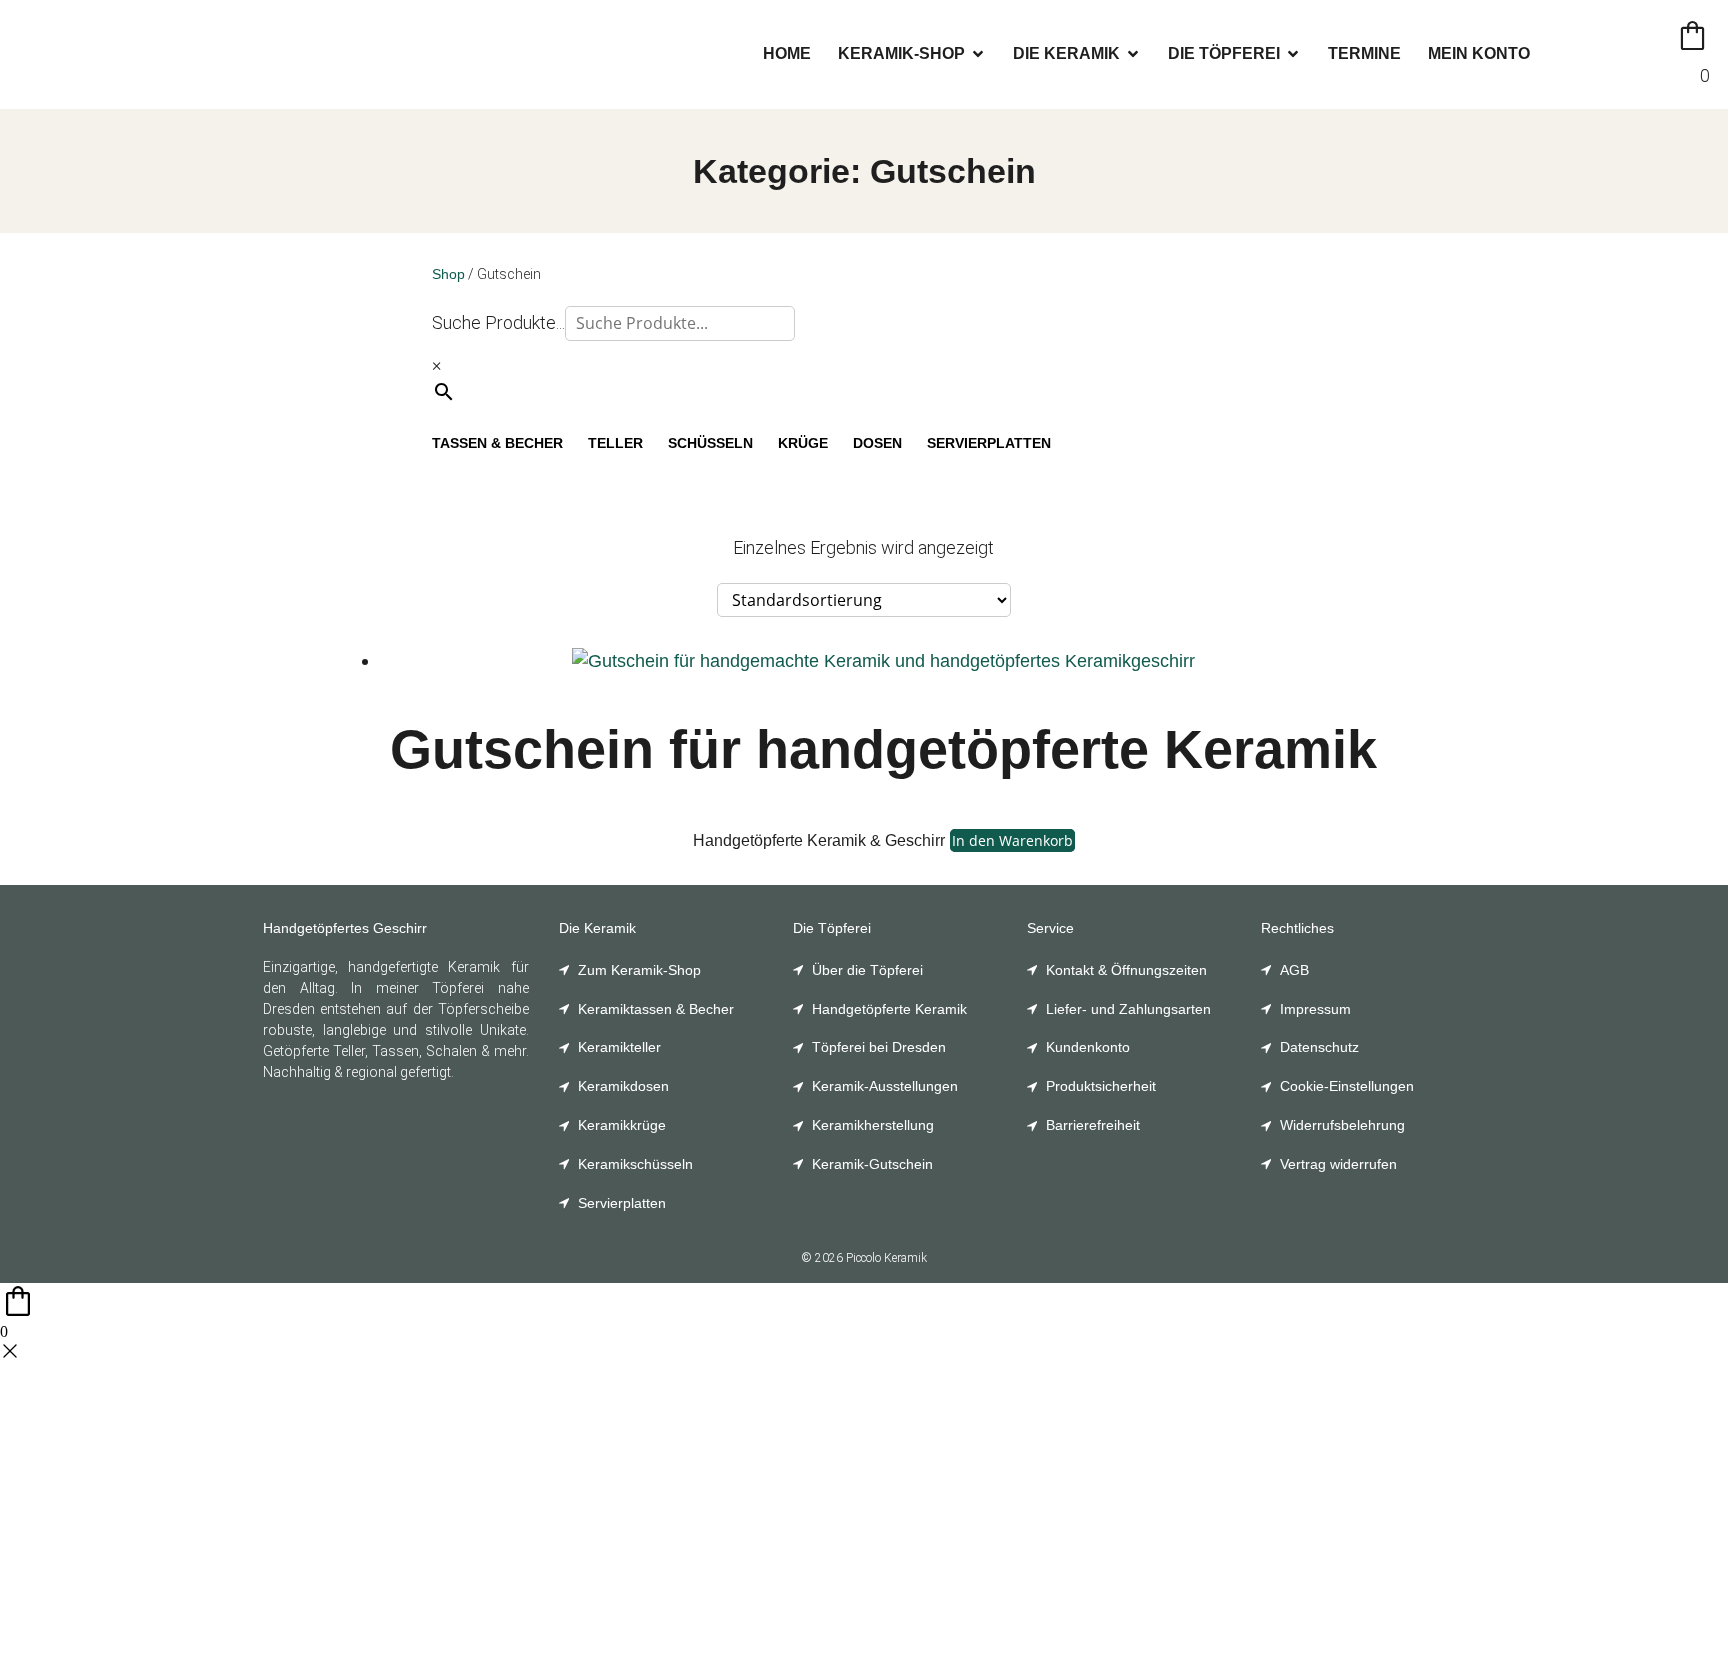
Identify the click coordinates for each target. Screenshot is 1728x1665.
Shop (448, 274)
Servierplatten (989, 443)
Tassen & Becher (497, 443)
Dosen (877, 443)
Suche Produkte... (498, 322)
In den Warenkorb (1012, 840)
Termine (1364, 53)
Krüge (803, 443)
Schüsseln (710, 443)
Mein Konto (1479, 53)
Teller (615, 443)
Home (787, 53)
